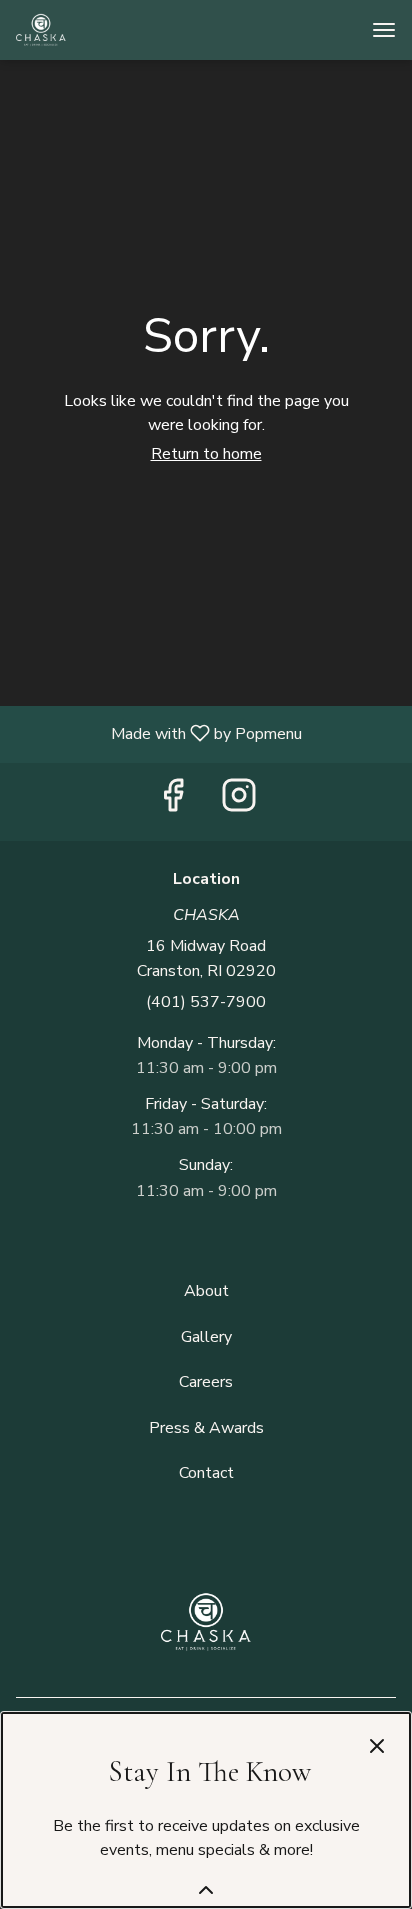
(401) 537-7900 (206, 1002)
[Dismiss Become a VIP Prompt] (377, 1746)
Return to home (206, 454)
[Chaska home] (106, 30)
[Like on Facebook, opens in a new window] (173, 802)
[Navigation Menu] (384, 30)
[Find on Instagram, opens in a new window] (239, 802)
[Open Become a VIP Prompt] (206, 1890)
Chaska (206, 1622)
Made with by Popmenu (158, 733)
